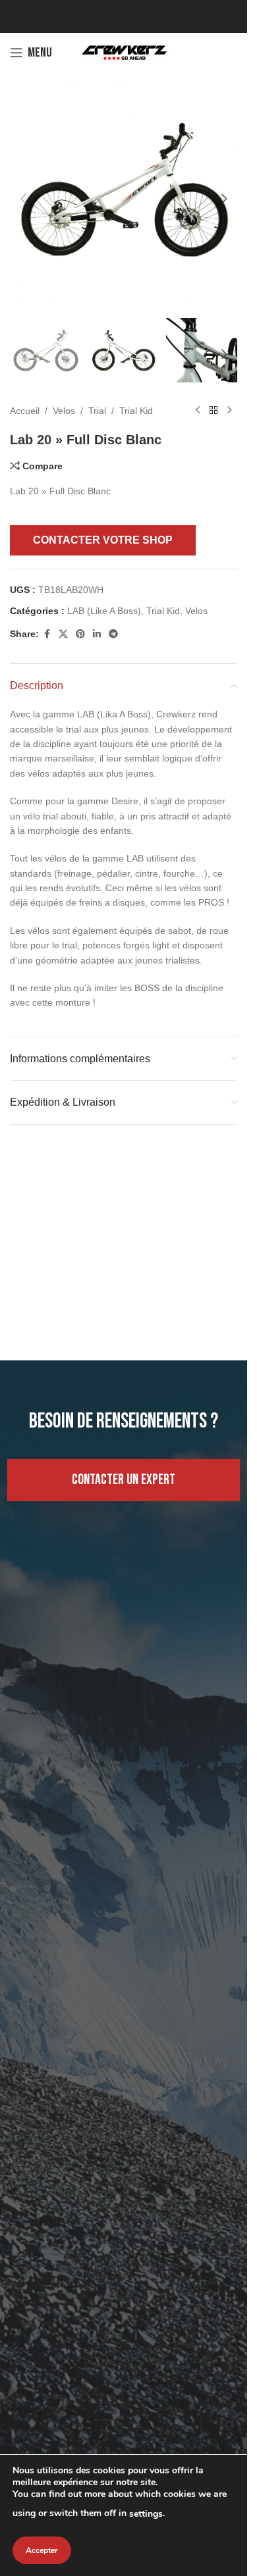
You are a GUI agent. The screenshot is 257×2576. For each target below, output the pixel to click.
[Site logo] (124, 52)
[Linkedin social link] (97, 622)
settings (146, 2514)
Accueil (25, 398)
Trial (97, 398)
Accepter (42, 2550)
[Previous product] (198, 398)
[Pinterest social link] (80, 622)
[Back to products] (214, 398)
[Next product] (229, 398)
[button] (23, 194)
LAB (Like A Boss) (104, 598)
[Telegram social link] (113, 622)
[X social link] (63, 622)
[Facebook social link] (47, 622)
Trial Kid (136, 398)
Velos (64, 398)
